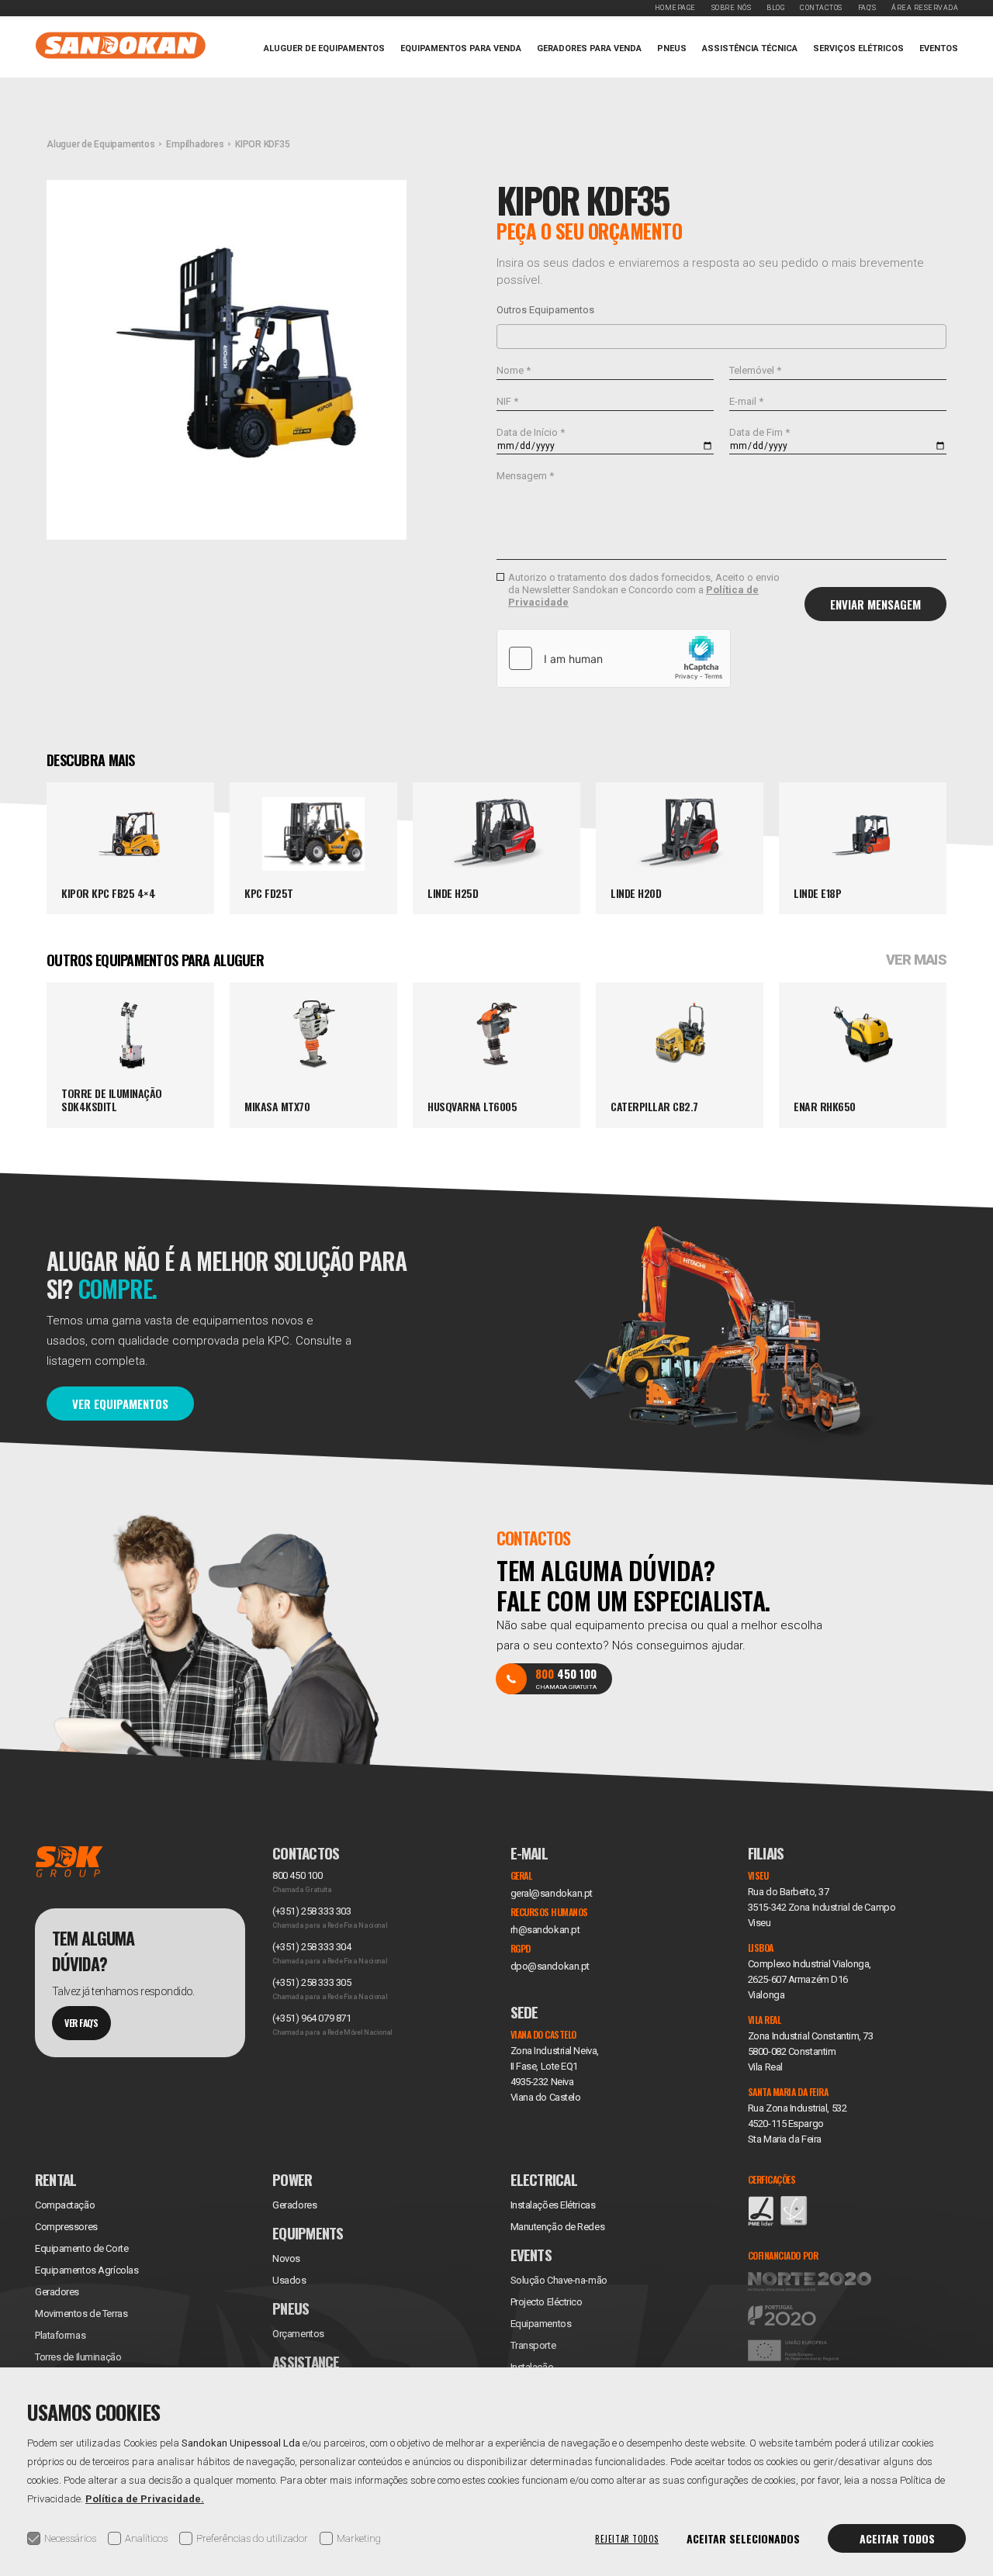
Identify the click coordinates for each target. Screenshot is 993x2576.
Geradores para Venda (589, 48)
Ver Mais (916, 960)
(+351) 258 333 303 (311, 1911)
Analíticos (146, 2538)
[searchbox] (506, 336)
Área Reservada (925, 8)
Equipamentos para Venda (461, 48)
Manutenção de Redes (558, 2227)
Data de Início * (531, 432)
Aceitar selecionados (743, 2538)
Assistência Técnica (750, 48)
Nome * (514, 370)
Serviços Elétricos (858, 48)
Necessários (70, 2538)
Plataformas (60, 2335)
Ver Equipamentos (120, 1404)
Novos (286, 2258)
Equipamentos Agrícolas (86, 2270)
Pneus (672, 48)
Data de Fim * (759, 432)
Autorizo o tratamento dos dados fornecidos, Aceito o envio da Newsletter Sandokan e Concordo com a (644, 590)
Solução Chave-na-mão (559, 2280)
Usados (289, 2280)
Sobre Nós (732, 8)
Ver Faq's (81, 2023)
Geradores (57, 2292)
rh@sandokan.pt (545, 1930)
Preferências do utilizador (252, 2538)
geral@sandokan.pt (552, 1893)
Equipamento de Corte (81, 2248)
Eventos (939, 48)
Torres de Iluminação (78, 2357)
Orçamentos (298, 2334)
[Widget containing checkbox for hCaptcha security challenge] (614, 658)
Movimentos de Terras (81, 2314)
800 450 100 (297, 1875)
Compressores (66, 2227)
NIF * (507, 401)
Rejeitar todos (627, 2539)
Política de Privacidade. (145, 2499)
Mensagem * (525, 476)
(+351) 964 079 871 (311, 2018)
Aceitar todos (897, 2538)
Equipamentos (541, 2324)
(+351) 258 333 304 (311, 1947)
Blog (775, 8)
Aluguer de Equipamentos (324, 48)
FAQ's (867, 8)
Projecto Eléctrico (547, 2302)
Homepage (675, 8)
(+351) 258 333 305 (311, 1982)
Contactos (821, 8)
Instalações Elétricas (553, 2205)
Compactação (65, 2205)
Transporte (533, 2345)
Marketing (359, 2538)
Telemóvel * (755, 370)
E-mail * (746, 401)
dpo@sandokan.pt (550, 1966)
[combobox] (721, 337)
